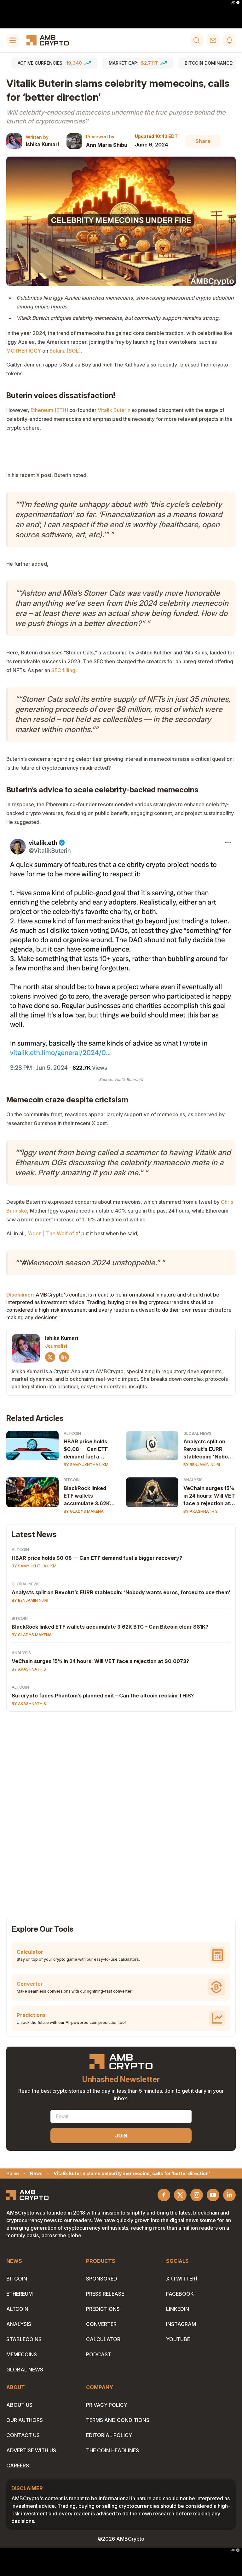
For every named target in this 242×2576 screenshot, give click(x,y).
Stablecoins (24, 2339)
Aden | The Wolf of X (54, 1233)
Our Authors (25, 2420)
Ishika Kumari (42, 144)
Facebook (180, 2294)
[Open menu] (13, 40)
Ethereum (20, 2294)
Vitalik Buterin (114, 410)
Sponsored (102, 2279)
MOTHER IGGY (24, 351)
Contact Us (23, 2435)
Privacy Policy (107, 2405)
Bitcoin (72, 1480)
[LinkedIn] (64, 1357)
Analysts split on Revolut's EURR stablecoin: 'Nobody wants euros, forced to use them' (209, 1449)
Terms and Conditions (118, 2420)
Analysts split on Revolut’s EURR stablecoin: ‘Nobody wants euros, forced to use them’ (121, 1592)
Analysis (193, 1480)
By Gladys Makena (84, 1511)
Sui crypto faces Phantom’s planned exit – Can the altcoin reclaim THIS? (103, 1696)
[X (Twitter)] (50, 1357)
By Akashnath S (201, 1511)
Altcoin (72, 1433)
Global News (197, 1433)
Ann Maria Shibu (107, 145)
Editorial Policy (109, 2435)
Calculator (103, 2339)
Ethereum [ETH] (49, 410)
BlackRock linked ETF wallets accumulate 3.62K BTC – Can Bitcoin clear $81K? (87, 1496)
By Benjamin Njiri (202, 1465)
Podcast (99, 2354)
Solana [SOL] (65, 351)
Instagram (181, 2324)
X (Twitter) (182, 2279)
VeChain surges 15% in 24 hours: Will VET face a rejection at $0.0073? (209, 1496)
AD (233, 3)
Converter (101, 2324)
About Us (19, 2405)
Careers (18, 2466)
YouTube (178, 2339)
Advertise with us (31, 2450)
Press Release (105, 2294)
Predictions (103, 2309)
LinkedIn (178, 2309)
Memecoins (22, 2354)
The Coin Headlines (112, 2450)
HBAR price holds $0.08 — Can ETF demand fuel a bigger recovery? (86, 1449)
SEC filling (63, 670)
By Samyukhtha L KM (86, 1465)
